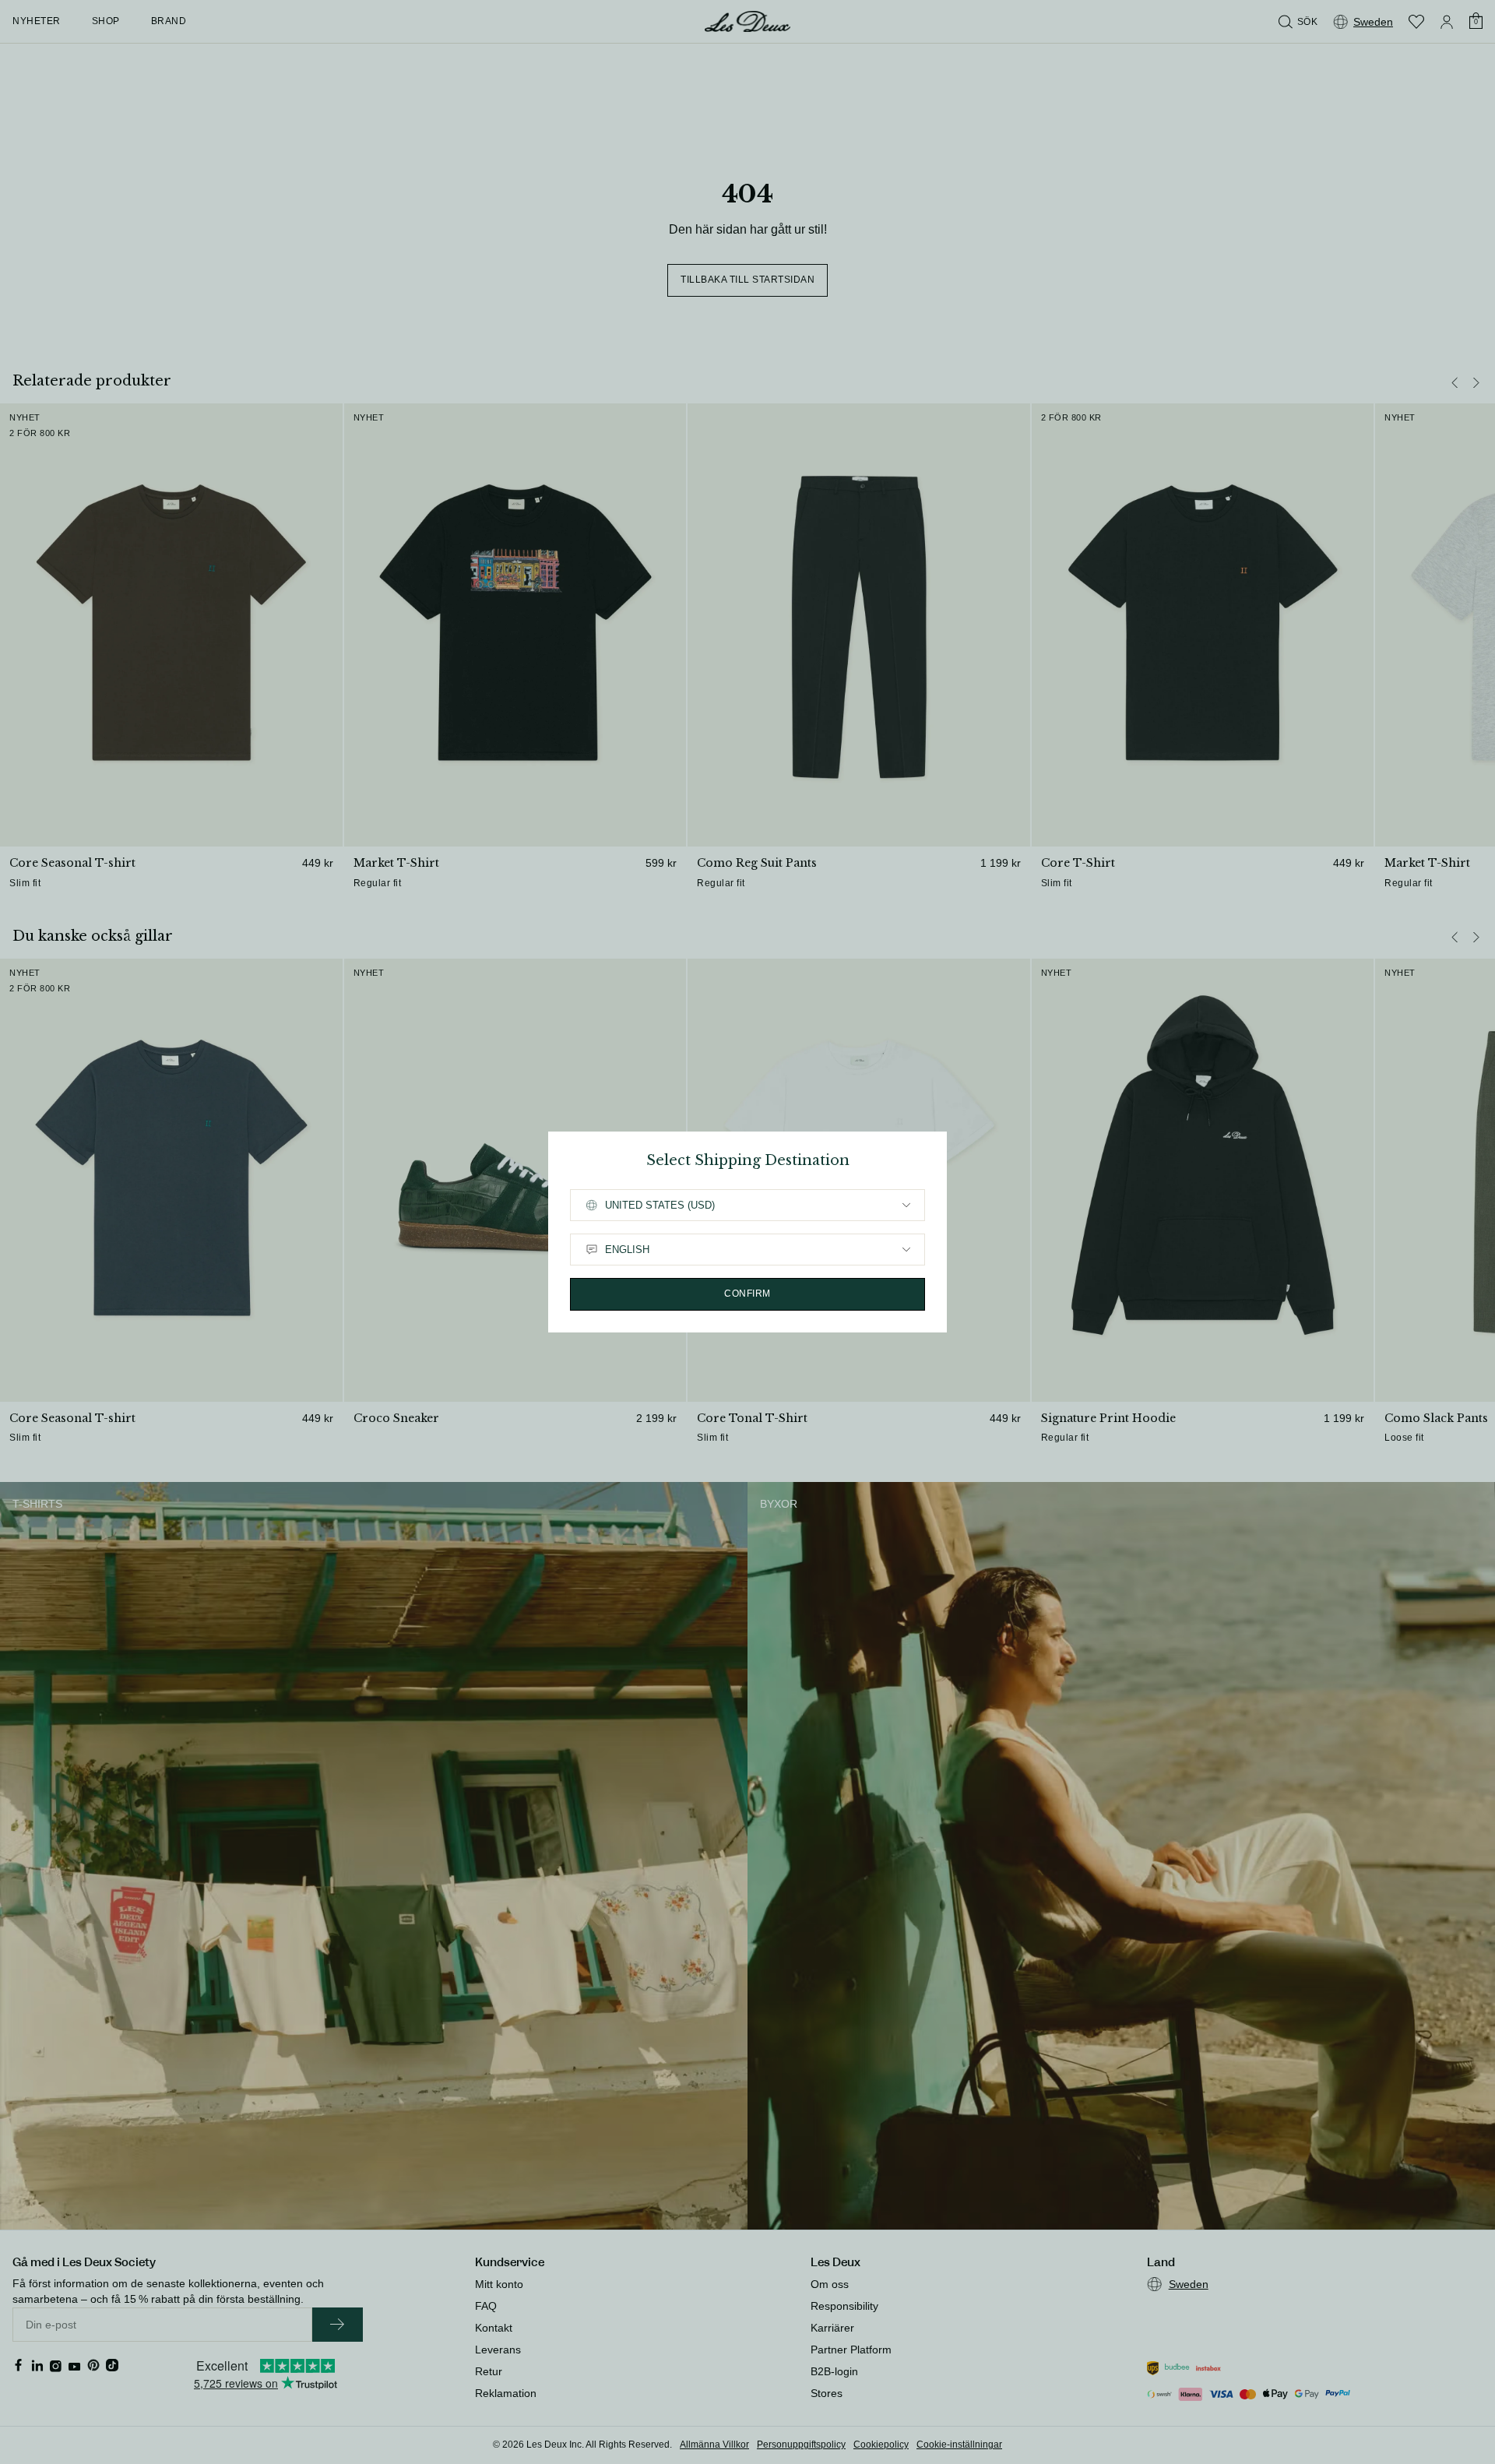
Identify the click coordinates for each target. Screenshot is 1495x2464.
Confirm (747, 1294)
